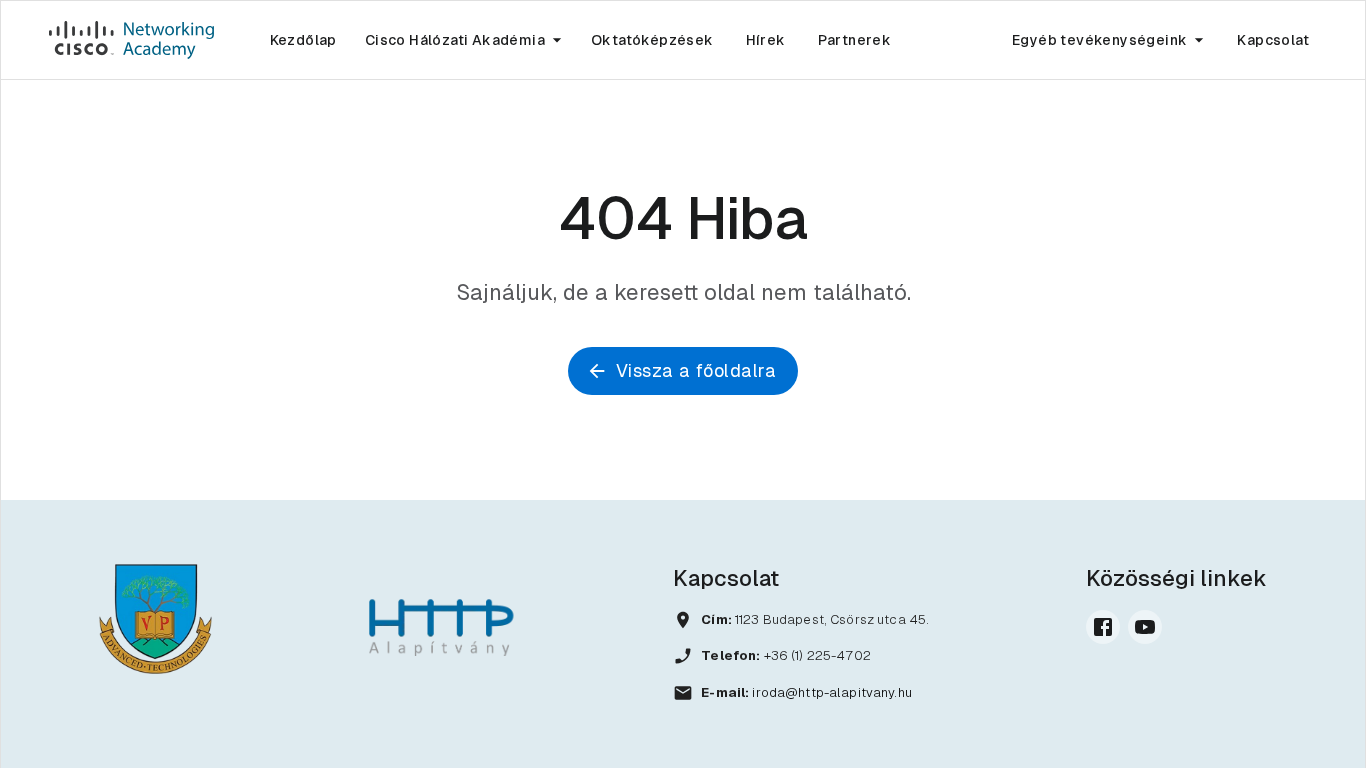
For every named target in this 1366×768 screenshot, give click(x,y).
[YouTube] (1145, 627)
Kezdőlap (303, 40)
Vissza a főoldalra (696, 370)
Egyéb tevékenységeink (1099, 40)
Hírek (766, 40)
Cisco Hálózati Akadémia (455, 40)
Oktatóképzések (652, 40)
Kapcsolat (1273, 40)
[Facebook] (1103, 627)
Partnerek (855, 40)
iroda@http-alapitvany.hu (831, 692)
